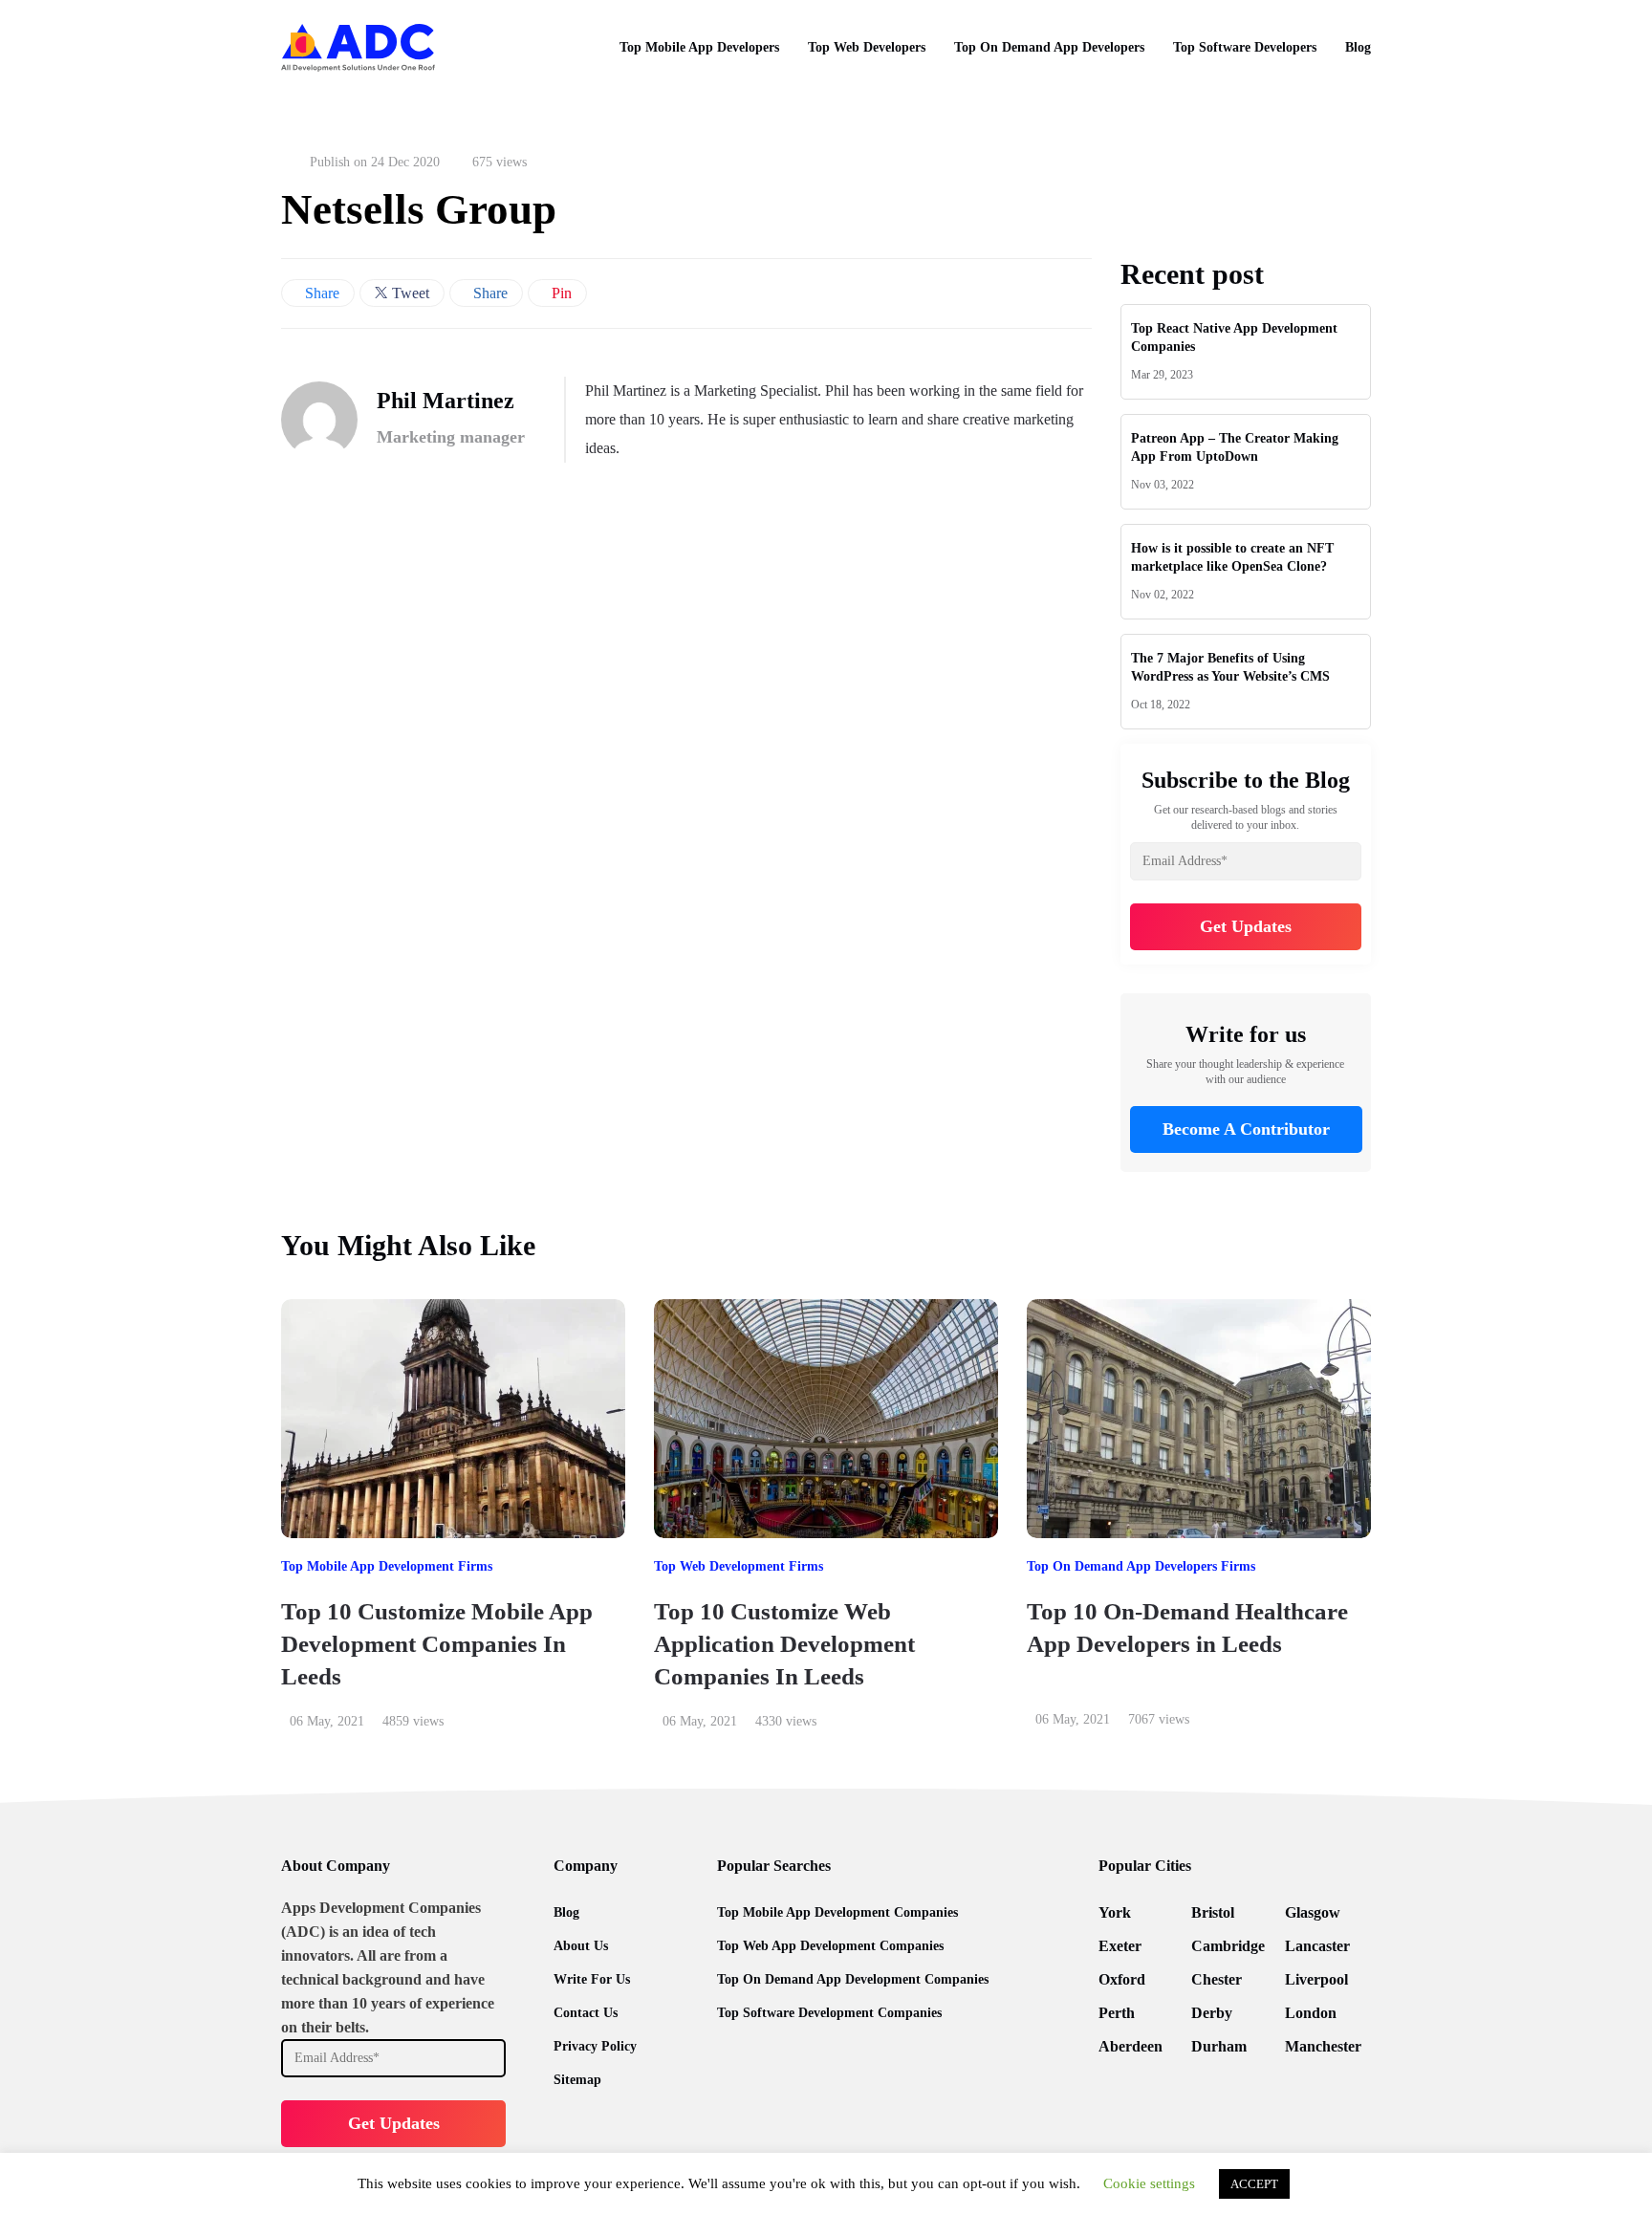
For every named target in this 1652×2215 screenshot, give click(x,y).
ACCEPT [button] (1254, 2184)
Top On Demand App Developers (1049, 47)
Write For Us (592, 1979)
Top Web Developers (867, 47)
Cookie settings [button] (1149, 2183)
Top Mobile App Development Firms (387, 1566)
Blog (1358, 47)
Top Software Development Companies (829, 2013)
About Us (581, 1946)
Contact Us (586, 2013)
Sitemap (577, 2080)
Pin (560, 293)
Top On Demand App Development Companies (853, 1979)
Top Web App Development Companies (830, 1946)
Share (320, 293)
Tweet (409, 293)
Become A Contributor (1245, 1129)
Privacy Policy (595, 2046)
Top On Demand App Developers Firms (1141, 1566)
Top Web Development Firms (739, 1566)
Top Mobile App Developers (699, 47)
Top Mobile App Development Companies (837, 1912)
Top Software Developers (1245, 47)
